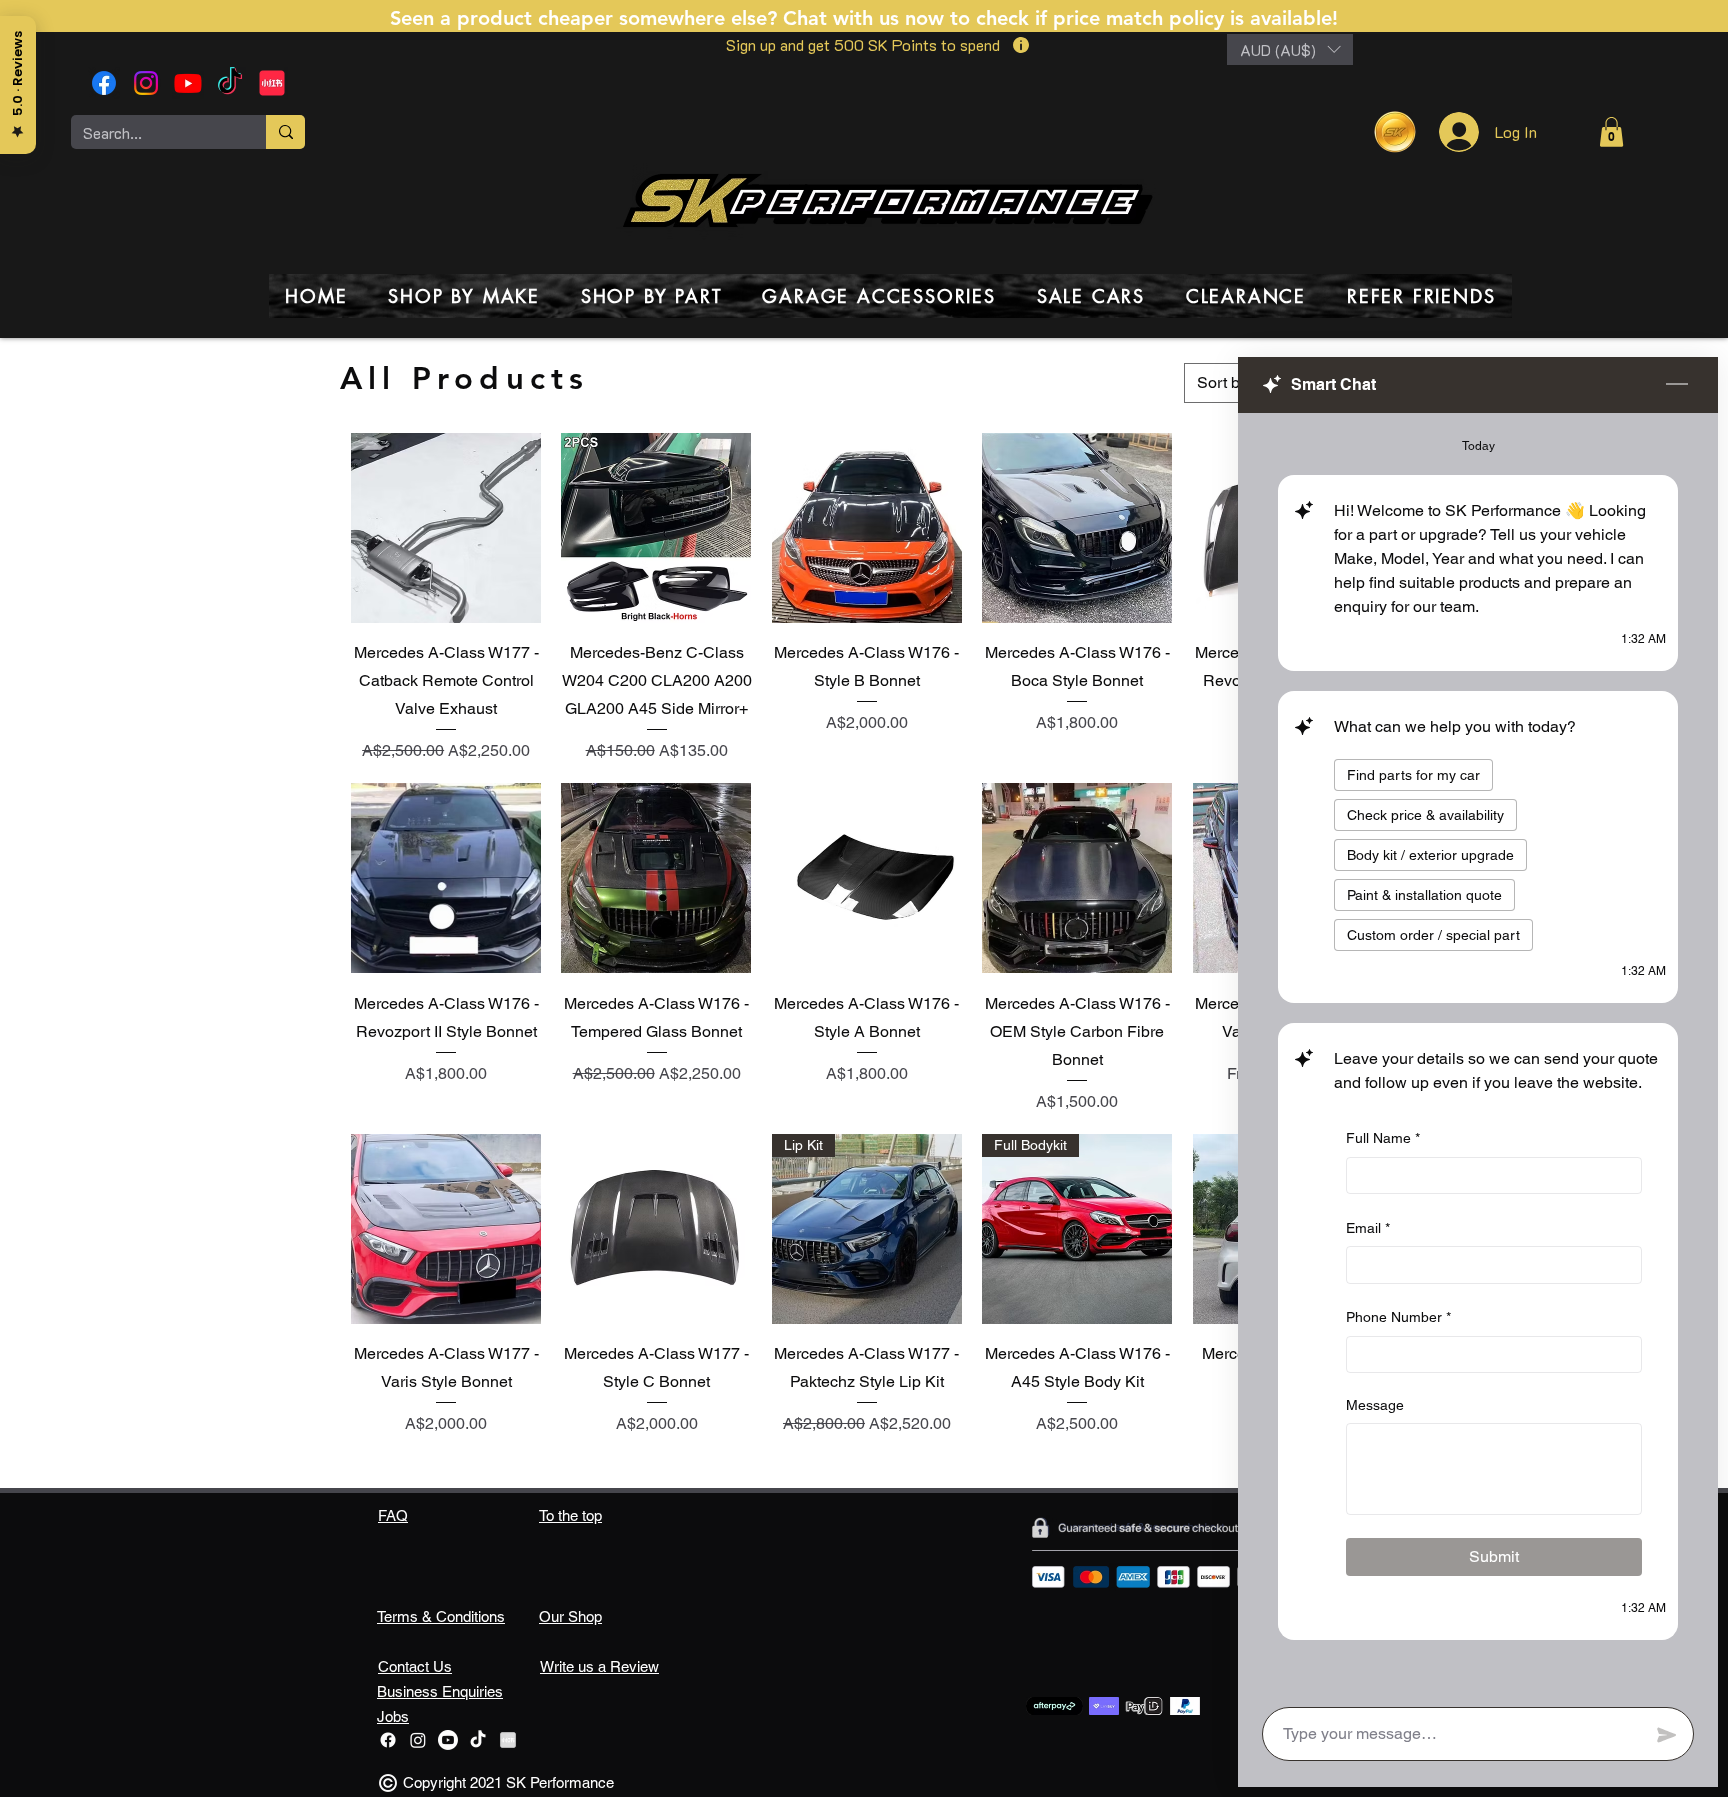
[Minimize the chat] (1677, 385)
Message (1375, 1405)
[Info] (1020, 45)
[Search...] (285, 132)
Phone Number (1398, 1318)
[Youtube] (188, 83)
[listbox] (1290, 49)
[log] (1478, 1054)
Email (1368, 1228)
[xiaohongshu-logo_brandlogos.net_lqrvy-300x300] (272, 83)
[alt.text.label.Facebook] (104, 83)
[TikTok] (230, 83)
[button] (1290, 49)
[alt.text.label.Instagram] (146, 83)
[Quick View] (446, 528)
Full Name (1383, 1138)
